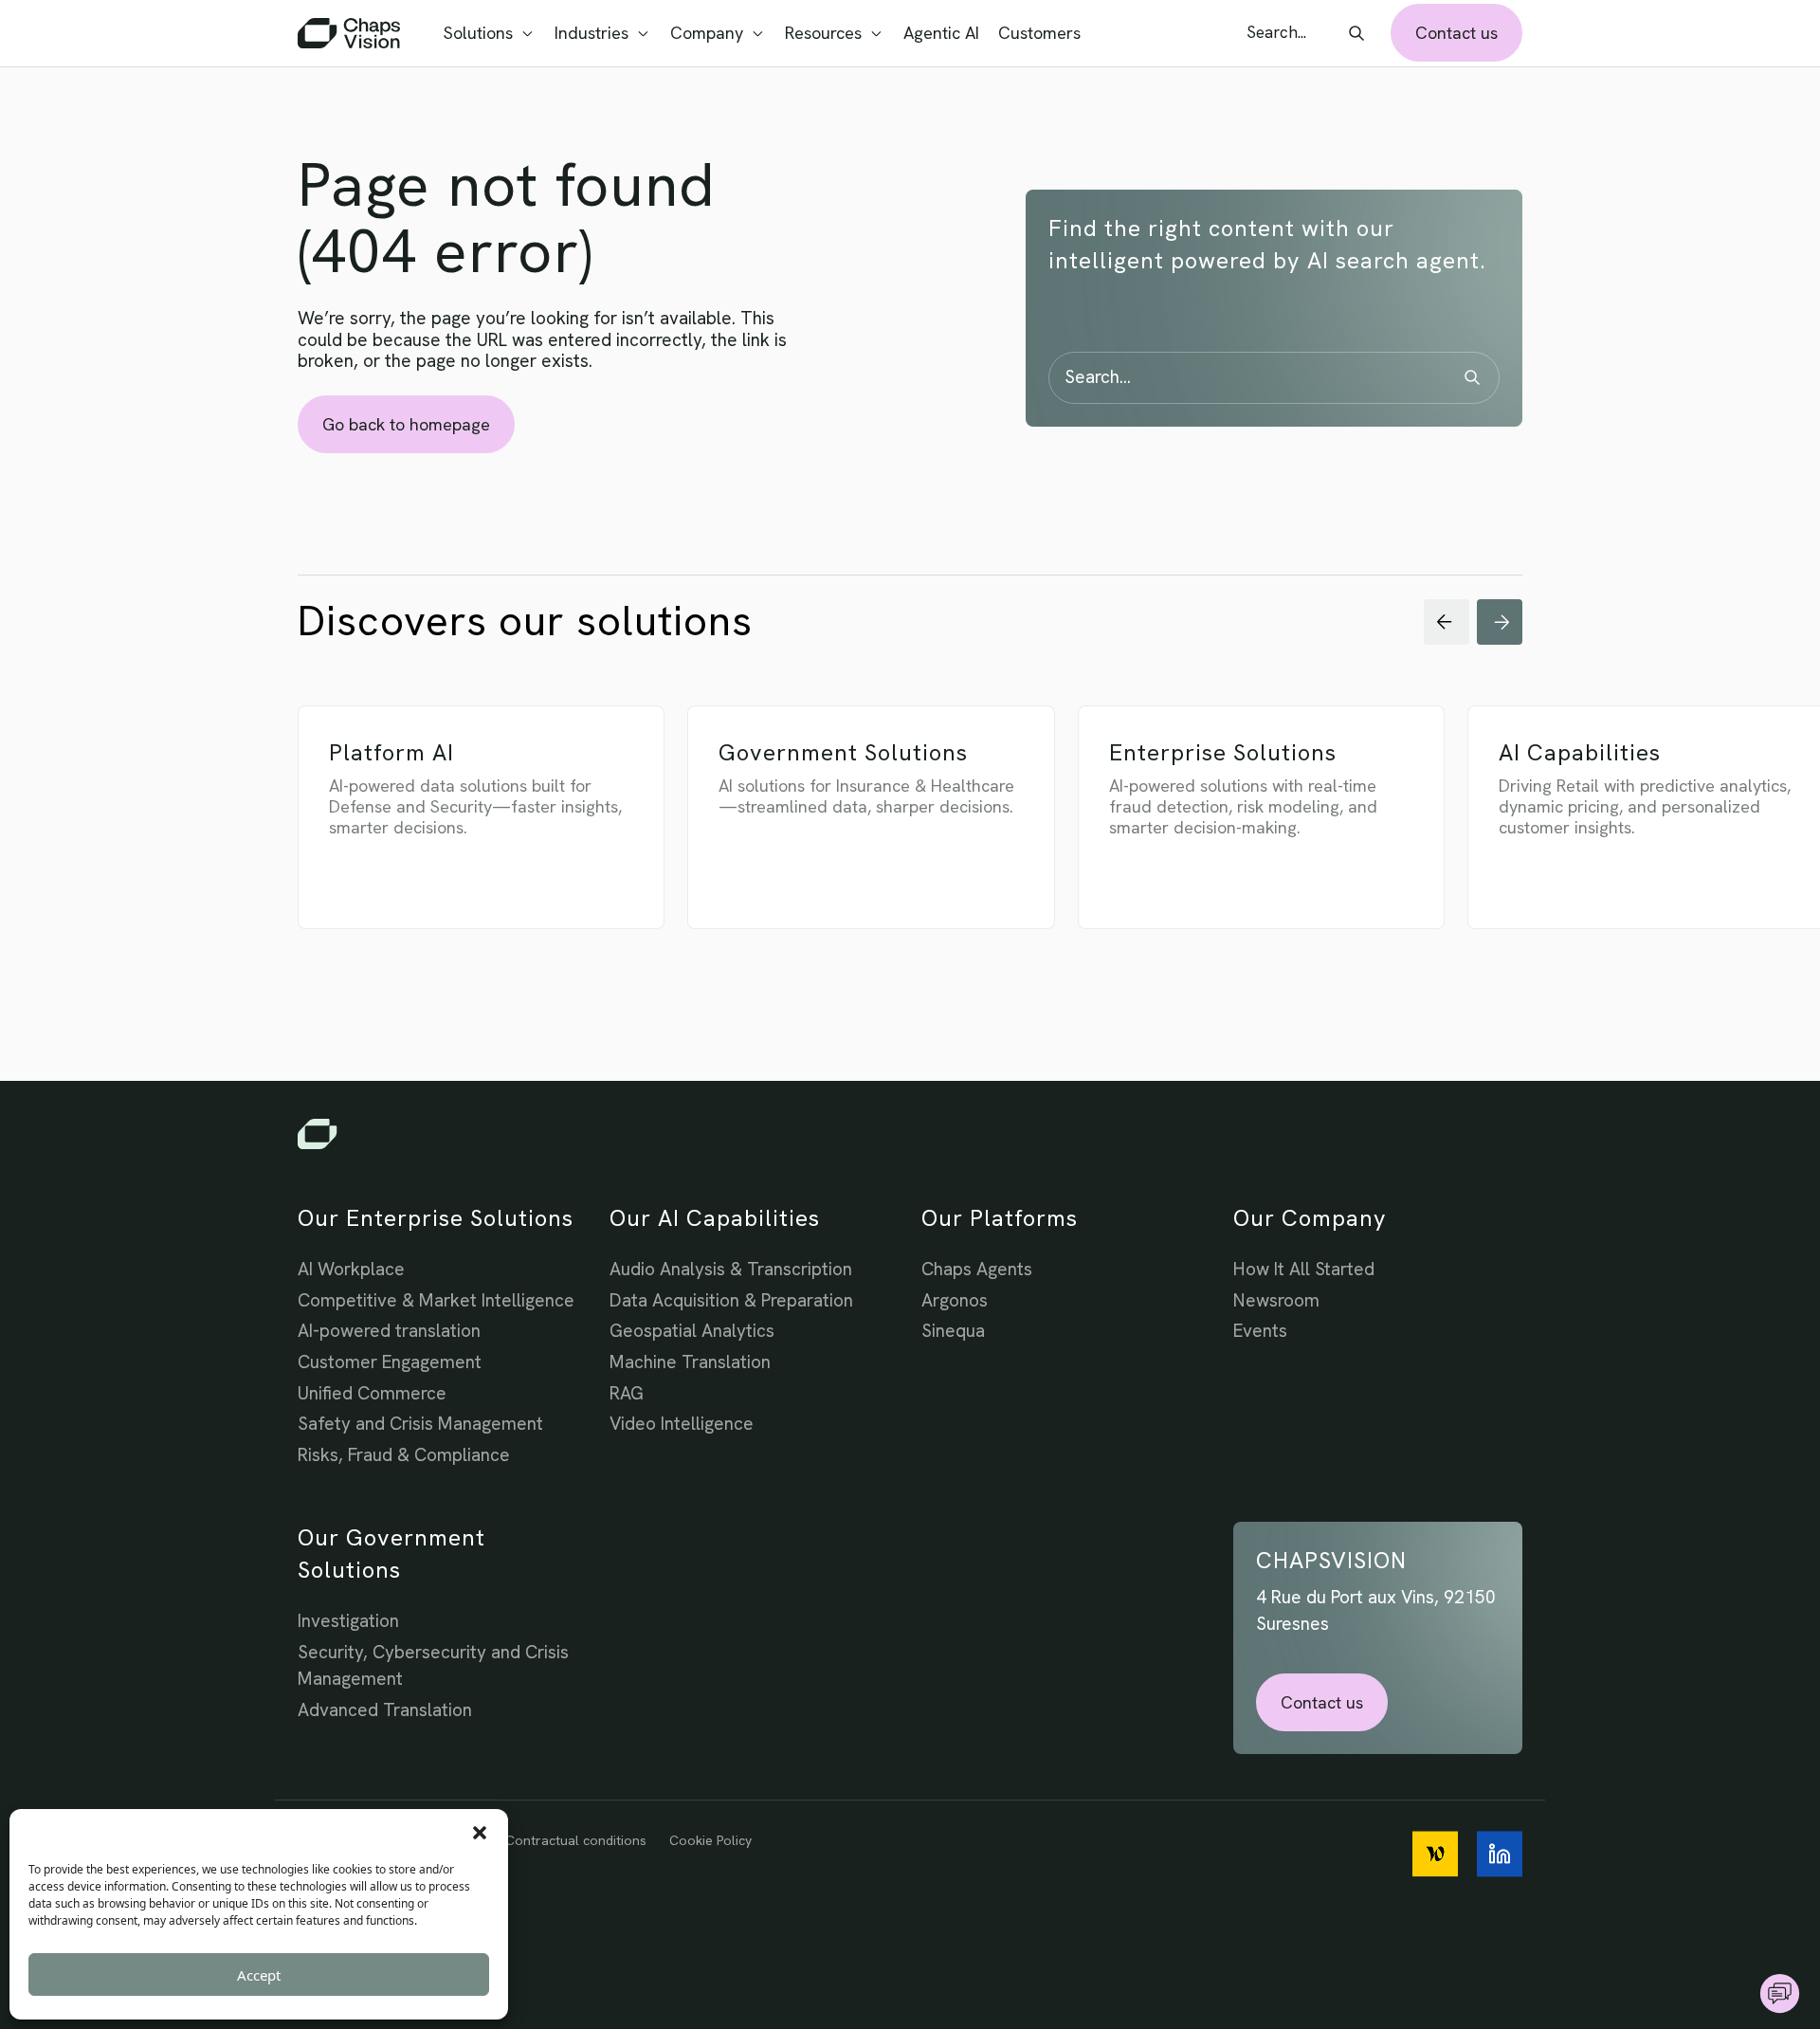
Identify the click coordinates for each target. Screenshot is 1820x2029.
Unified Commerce (372, 1393)
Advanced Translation (385, 1710)
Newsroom (1276, 1300)
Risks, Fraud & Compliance (404, 1455)
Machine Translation (690, 1362)
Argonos (955, 1300)
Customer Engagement (390, 1362)
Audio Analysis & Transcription (731, 1269)
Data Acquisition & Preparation (731, 1300)
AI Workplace (351, 1269)
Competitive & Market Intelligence (436, 1300)
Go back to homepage (406, 424)
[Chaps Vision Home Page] (351, 33)
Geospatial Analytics (692, 1331)
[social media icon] (1435, 1854)
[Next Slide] (1500, 622)
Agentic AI (941, 33)
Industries (591, 33)
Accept (259, 1975)
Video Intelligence (682, 1424)
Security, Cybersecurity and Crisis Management (433, 1666)
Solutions (478, 33)
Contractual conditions (576, 1840)
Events (1260, 1331)
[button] (480, 1833)
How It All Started (1304, 1269)
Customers (1039, 33)
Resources (823, 33)
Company (707, 33)
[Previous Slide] (1447, 622)
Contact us (1456, 33)
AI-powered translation (389, 1331)
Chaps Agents (977, 1269)
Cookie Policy (710, 1840)
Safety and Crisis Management (420, 1424)
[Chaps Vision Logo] (910, 1134)
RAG (627, 1393)
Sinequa (953, 1331)
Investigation (348, 1621)
